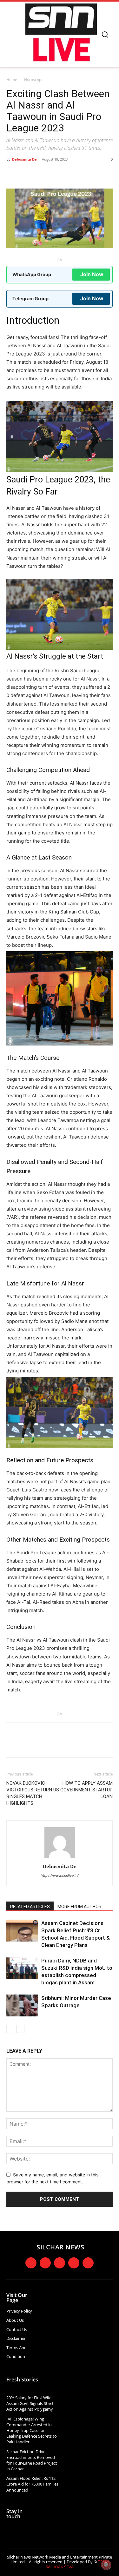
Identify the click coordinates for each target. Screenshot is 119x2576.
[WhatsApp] (76, 174)
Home (12, 80)
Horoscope (34, 80)
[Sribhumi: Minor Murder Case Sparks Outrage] (22, 2005)
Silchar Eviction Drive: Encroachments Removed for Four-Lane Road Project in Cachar (32, 2460)
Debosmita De (24, 159)
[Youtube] (74, 2263)
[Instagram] (45, 2263)
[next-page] (20, 2029)
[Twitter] (47, 174)
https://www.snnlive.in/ (60, 1876)
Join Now (92, 274)
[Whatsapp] (88, 2263)
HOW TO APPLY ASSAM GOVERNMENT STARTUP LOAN (86, 1790)
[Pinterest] (62, 174)
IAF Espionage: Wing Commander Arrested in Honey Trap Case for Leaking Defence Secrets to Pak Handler (32, 2430)
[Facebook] (33, 174)
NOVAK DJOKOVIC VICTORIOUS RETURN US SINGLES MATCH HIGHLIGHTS (33, 1793)
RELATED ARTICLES (30, 1907)
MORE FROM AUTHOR (79, 1907)
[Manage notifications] (106, 2565)
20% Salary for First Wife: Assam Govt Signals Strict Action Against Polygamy (30, 2403)
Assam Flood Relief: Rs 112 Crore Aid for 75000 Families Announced (32, 2484)
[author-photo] (60, 1858)
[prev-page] (10, 2029)
